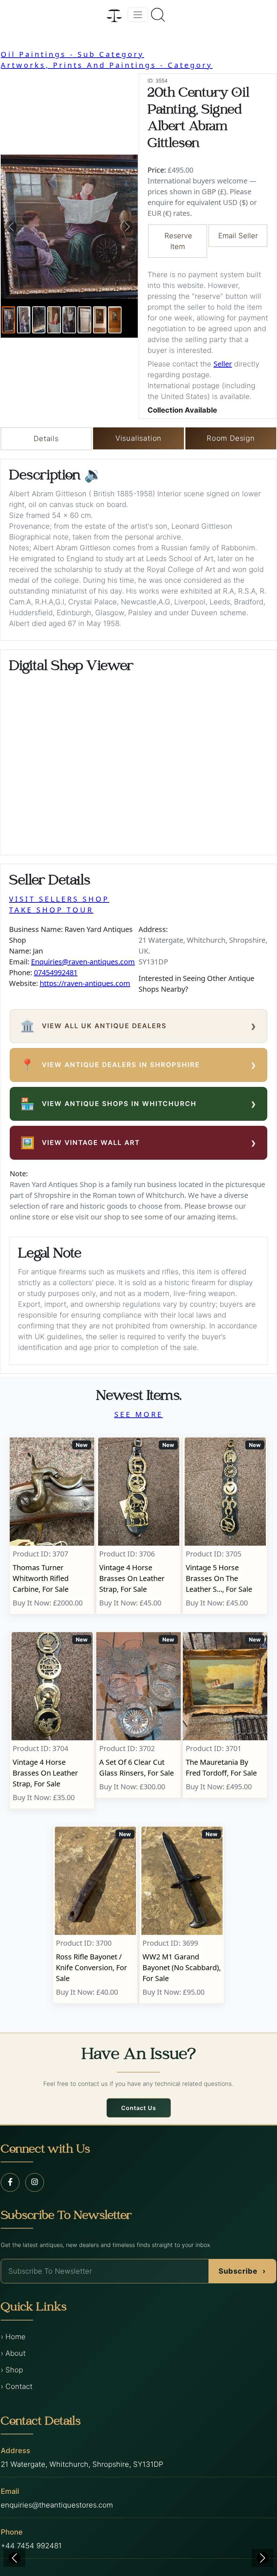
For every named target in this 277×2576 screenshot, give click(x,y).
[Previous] (14, 2558)
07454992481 (56, 972)
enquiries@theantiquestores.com (57, 2505)
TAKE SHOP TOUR (51, 910)
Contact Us (139, 2108)
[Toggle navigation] (138, 15)
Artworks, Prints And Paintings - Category (107, 65)
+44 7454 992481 (31, 2546)
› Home (13, 2337)
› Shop (12, 2370)
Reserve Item (178, 241)
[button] (11, 227)
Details (46, 439)
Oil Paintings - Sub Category (72, 54)
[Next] (263, 2558)
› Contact (17, 2386)
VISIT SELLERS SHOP (59, 899)
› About (13, 2353)
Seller (223, 364)
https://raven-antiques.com (85, 983)
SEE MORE (139, 1414)
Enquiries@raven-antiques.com (83, 962)
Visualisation (138, 438)
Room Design (231, 438)
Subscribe (242, 2271)
